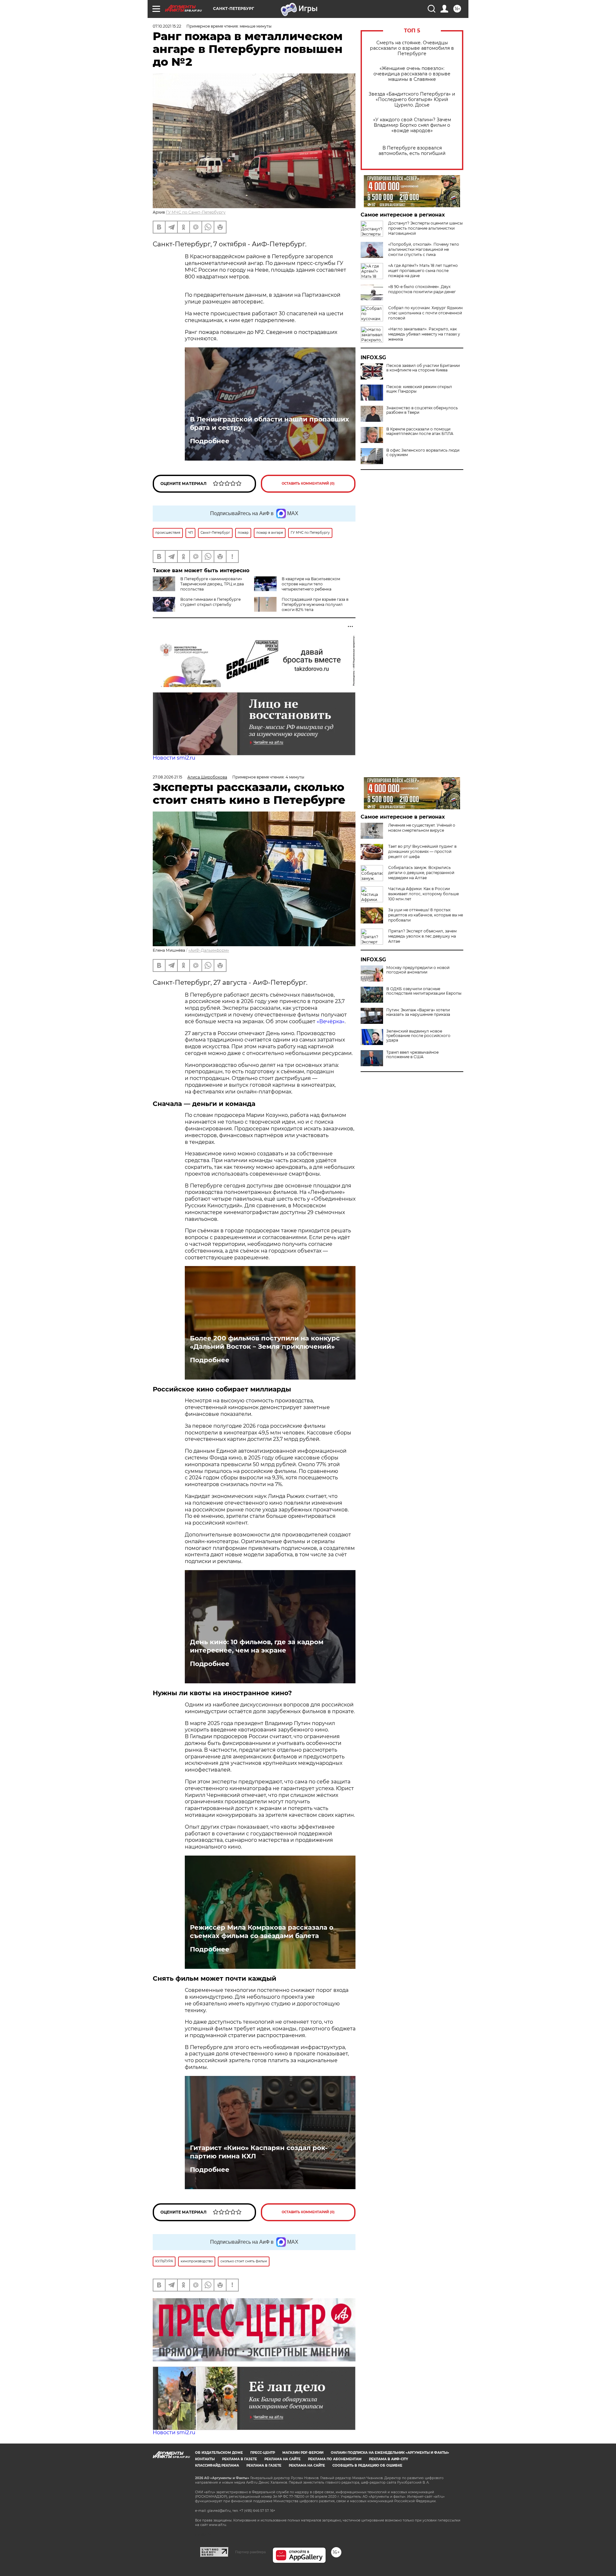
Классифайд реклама (217, 2465)
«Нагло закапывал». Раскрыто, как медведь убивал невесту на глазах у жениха (424, 334)
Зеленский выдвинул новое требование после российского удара (418, 1036)
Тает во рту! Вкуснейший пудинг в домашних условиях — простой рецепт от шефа (422, 851)
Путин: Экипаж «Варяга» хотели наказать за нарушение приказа (418, 1012)
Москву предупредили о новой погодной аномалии (418, 970)
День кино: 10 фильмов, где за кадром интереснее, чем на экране (257, 1646)
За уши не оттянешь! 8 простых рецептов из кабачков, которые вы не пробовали (426, 915)
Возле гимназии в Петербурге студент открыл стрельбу (210, 602)
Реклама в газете (240, 2459)
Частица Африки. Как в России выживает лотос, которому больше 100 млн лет (424, 894)
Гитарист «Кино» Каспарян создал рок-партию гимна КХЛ (259, 2152)
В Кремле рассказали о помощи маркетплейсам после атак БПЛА (420, 431)
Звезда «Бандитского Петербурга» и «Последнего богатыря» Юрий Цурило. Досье (412, 100)
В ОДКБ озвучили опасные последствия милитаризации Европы (424, 991)
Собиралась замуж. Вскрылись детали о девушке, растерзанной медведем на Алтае (421, 873)
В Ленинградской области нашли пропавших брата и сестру (269, 423)
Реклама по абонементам (335, 2459)
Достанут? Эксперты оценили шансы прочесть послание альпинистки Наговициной (425, 228)
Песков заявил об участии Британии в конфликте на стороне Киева (423, 368)
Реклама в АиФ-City (389, 2459)
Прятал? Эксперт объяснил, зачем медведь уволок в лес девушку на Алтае (422, 936)
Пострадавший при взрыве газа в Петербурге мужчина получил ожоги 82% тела (315, 604)
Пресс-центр (263, 2453)
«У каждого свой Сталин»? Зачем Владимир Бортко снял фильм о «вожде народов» (412, 125)
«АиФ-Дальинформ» (209, 950)
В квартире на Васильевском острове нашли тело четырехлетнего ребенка (311, 584)
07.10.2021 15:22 (167, 26)
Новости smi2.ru (174, 758)
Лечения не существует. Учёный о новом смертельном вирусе (422, 828)
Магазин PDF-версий (303, 2453)
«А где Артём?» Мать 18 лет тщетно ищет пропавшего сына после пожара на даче (423, 271)
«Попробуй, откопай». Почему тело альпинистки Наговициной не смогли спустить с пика (424, 249)
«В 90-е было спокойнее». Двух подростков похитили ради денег (422, 289)
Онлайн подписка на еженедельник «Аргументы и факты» (390, 2453)
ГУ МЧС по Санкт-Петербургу (196, 212)
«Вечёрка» (331, 1021)
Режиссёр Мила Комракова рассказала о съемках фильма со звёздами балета (262, 1932)
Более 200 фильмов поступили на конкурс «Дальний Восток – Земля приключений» (265, 1342)
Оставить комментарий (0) (308, 484)
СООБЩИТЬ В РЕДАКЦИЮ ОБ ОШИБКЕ (367, 2465)
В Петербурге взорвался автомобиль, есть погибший (412, 151)
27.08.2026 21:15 (167, 777)
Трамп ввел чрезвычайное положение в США (412, 1055)
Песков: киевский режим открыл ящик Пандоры (419, 389)
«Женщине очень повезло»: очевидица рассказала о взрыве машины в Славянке (412, 74)
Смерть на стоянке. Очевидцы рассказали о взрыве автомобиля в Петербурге (412, 48)
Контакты (205, 2459)
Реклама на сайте (282, 2459)
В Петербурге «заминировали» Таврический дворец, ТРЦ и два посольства (212, 584)
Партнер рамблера (250, 2552)
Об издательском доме (219, 2453)
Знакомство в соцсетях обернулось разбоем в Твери (422, 410)
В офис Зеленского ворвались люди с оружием (423, 453)
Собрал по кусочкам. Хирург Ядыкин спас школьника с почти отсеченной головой (425, 313)
